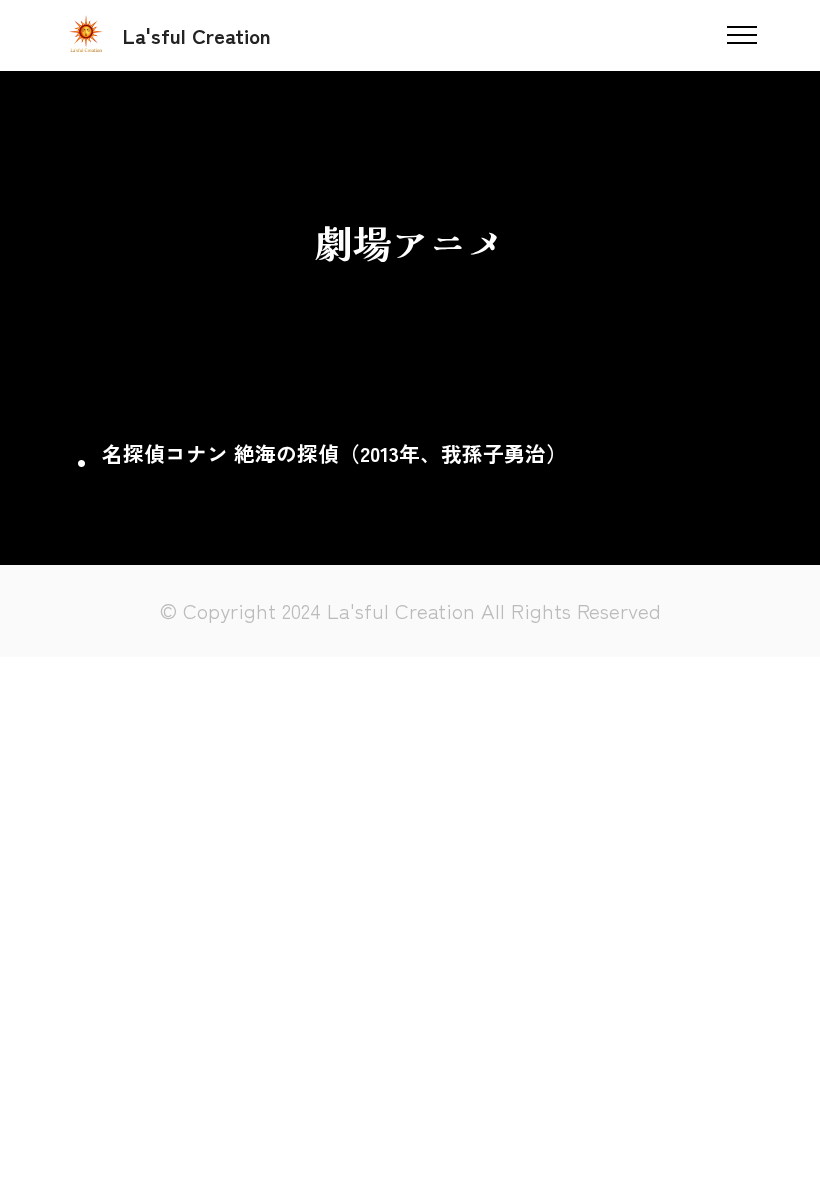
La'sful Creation (197, 35)
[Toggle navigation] (742, 35)
